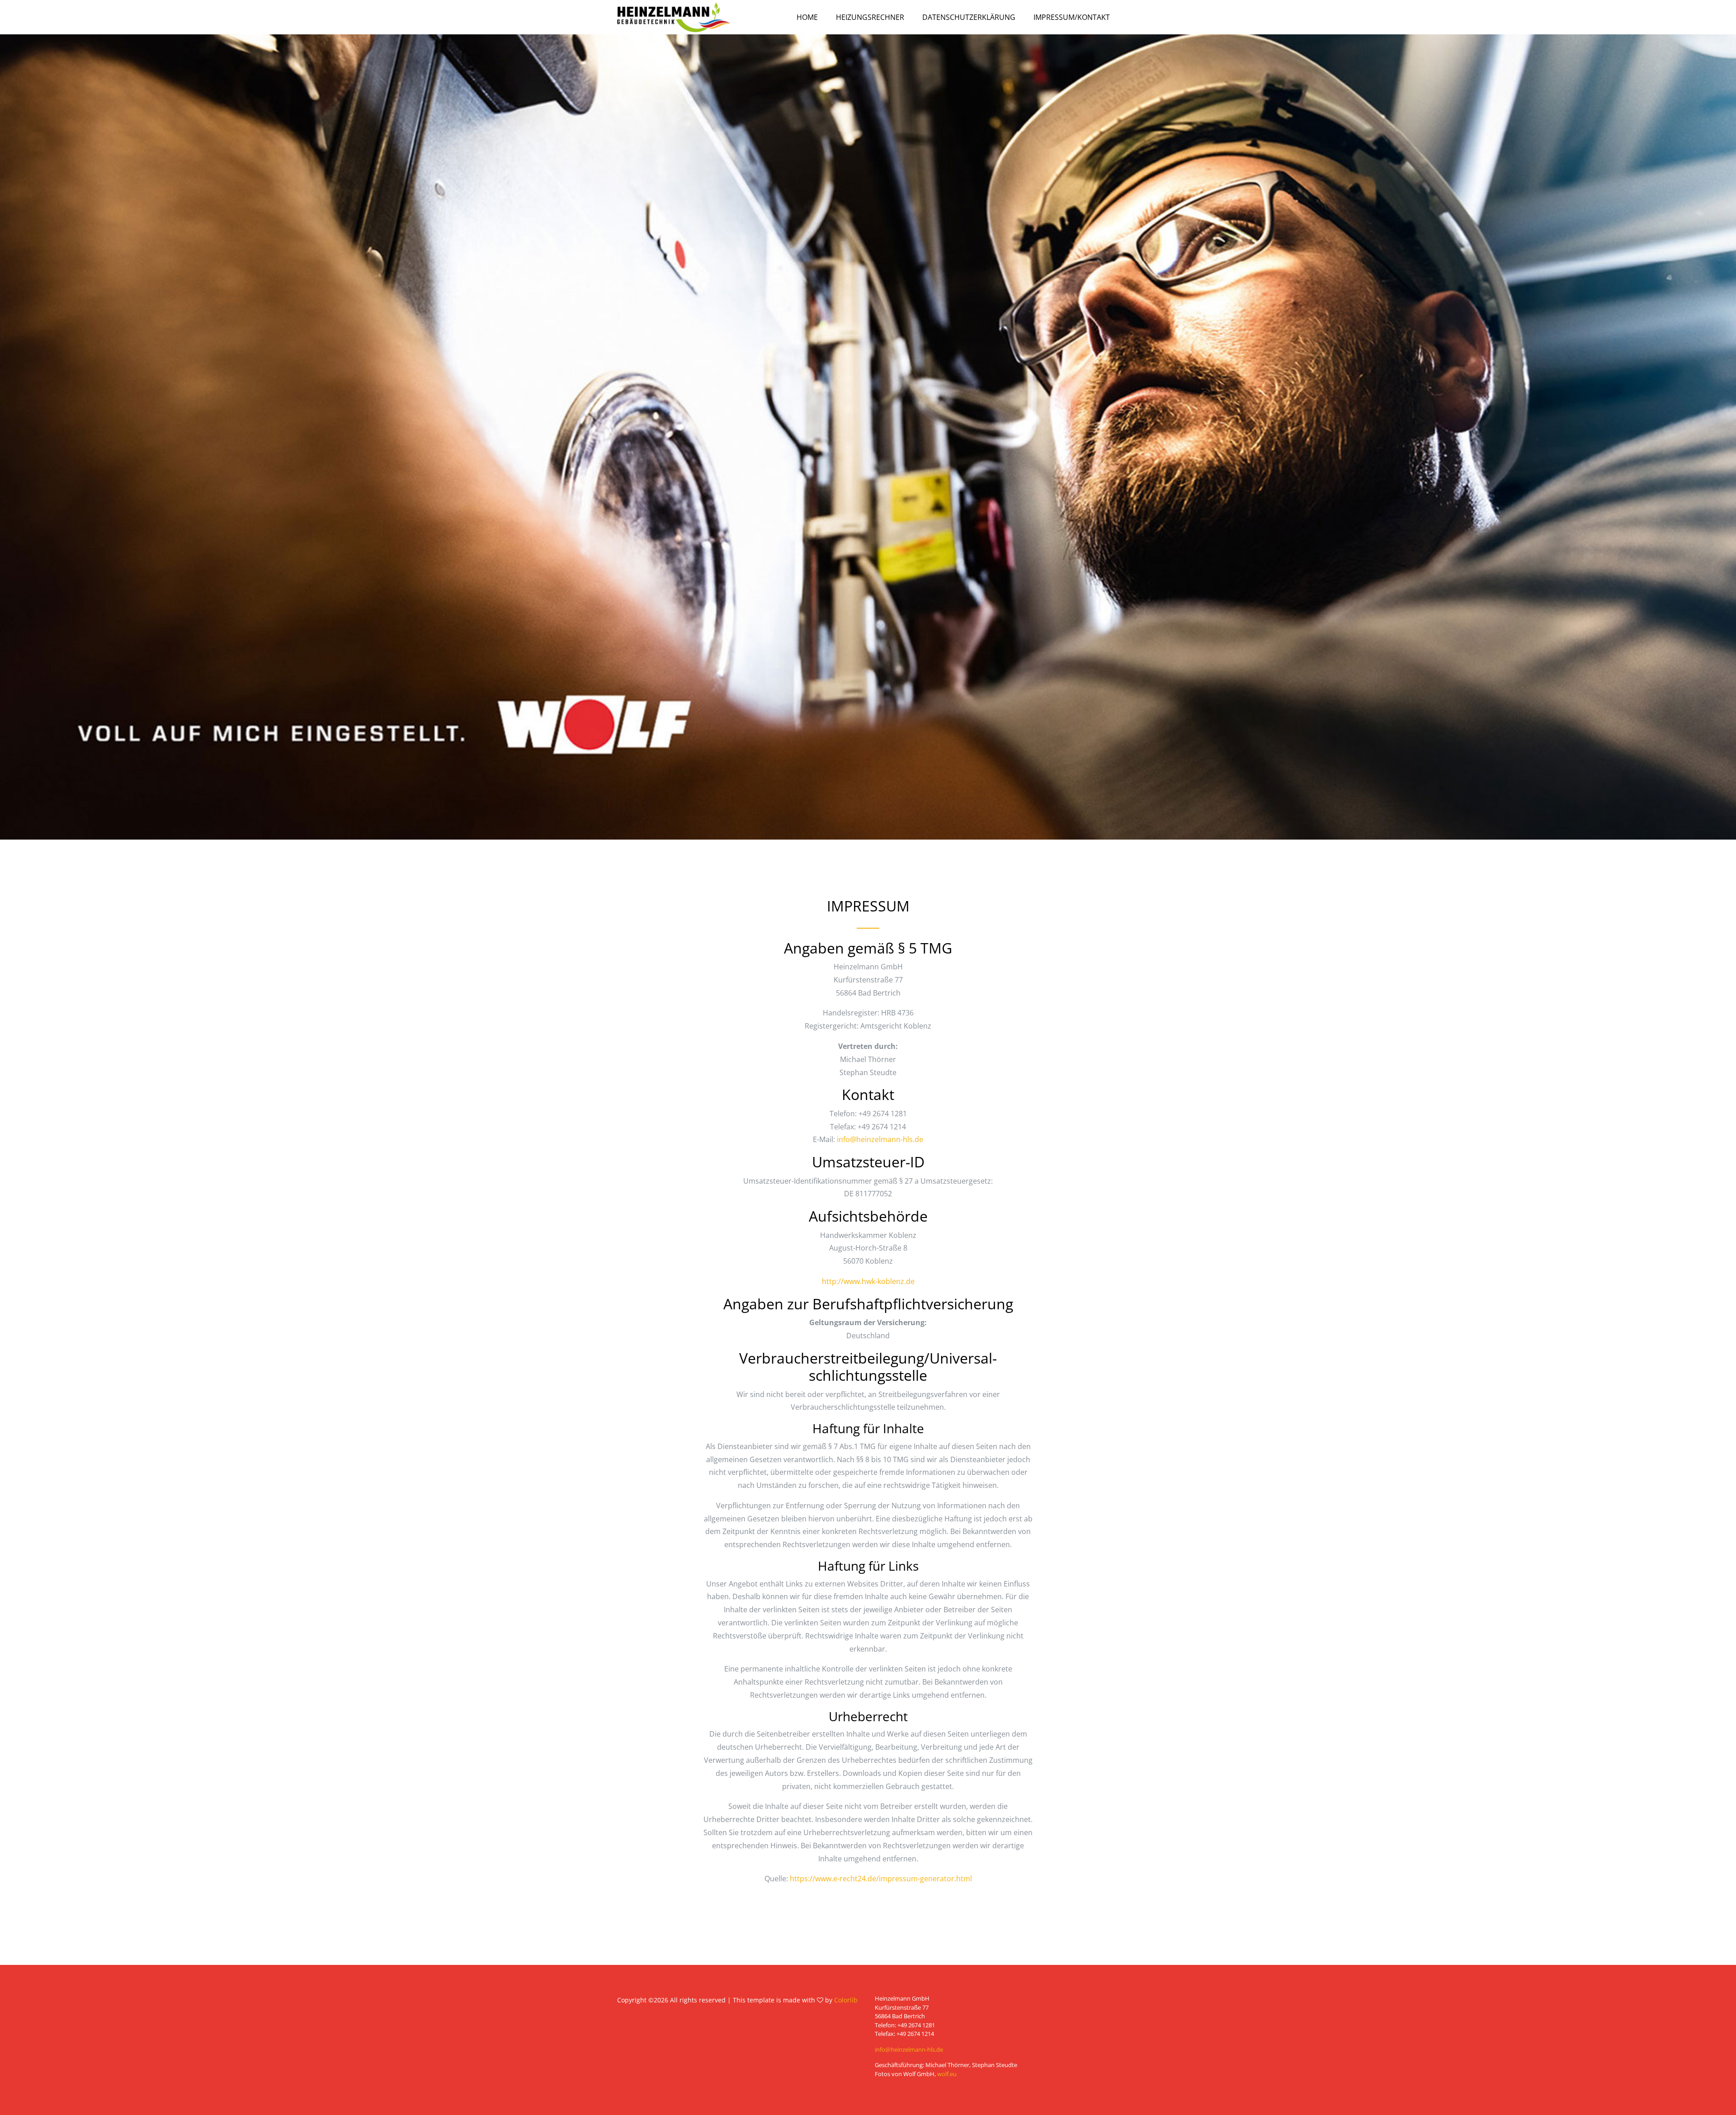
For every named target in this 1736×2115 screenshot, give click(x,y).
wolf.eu (947, 2074)
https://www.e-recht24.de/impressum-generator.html (881, 1879)
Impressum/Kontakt (1072, 17)
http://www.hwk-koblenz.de (868, 1281)
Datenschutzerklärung (969, 17)
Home (807, 17)
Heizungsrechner (870, 17)
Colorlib (846, 2000)
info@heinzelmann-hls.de (880, 1139)
